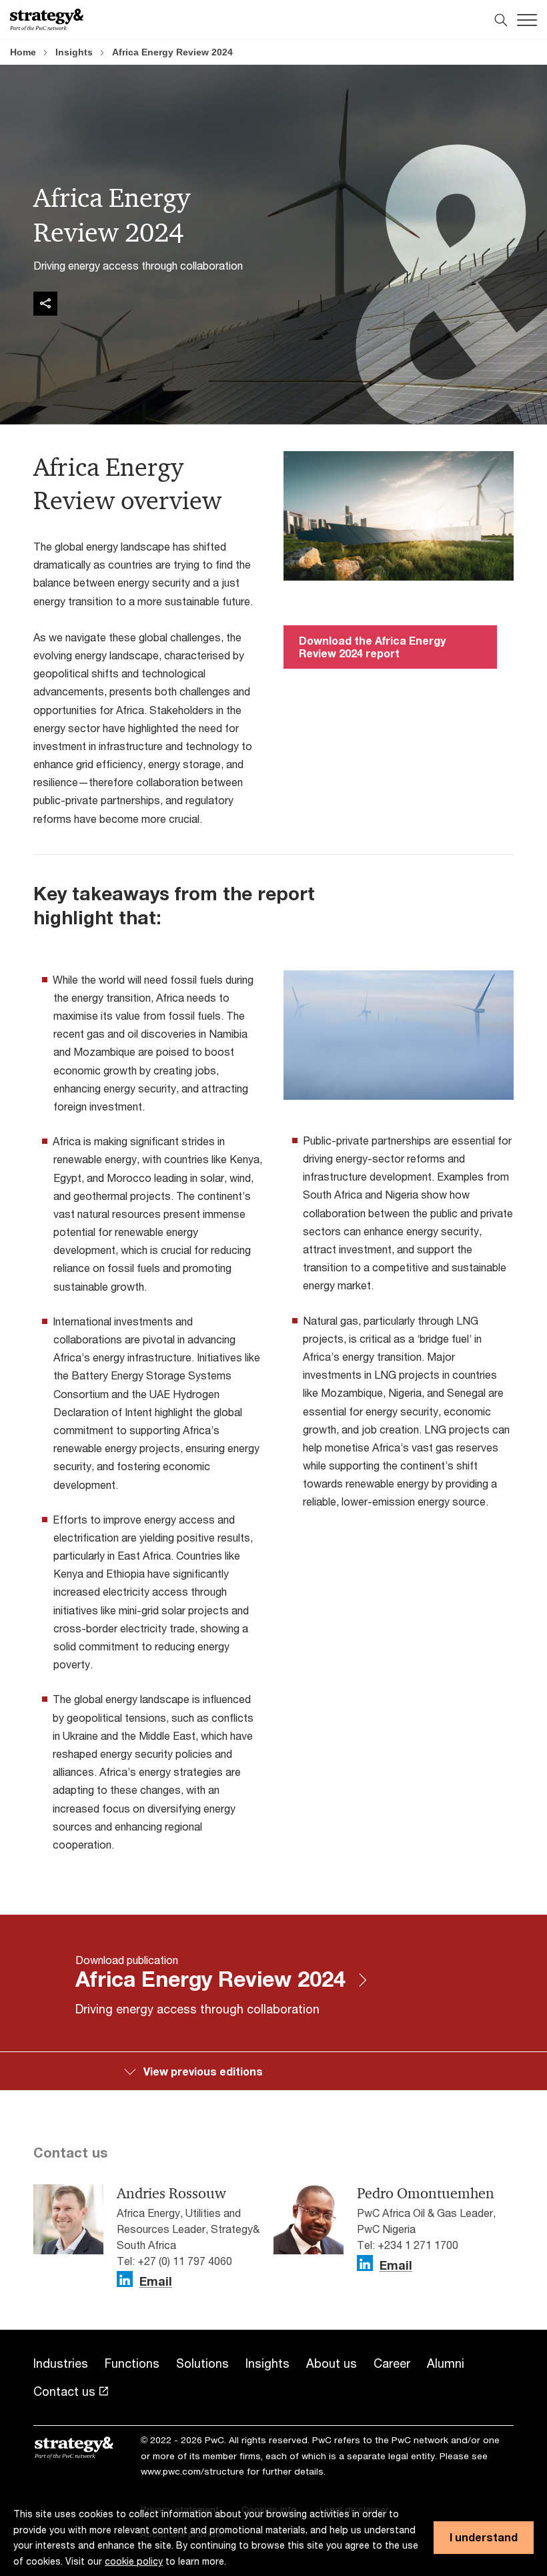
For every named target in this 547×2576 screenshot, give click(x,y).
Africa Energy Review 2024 (172, 52)
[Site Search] (501, 20)
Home (23, 52)
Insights (74, 52)
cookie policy (134, 2561)
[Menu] (527, 20)
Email (156, 2282)
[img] (45, 304)
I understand (484, 2537)
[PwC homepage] (47, 20)
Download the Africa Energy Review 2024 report (372, 646)
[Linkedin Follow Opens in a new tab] (125, 2279)
